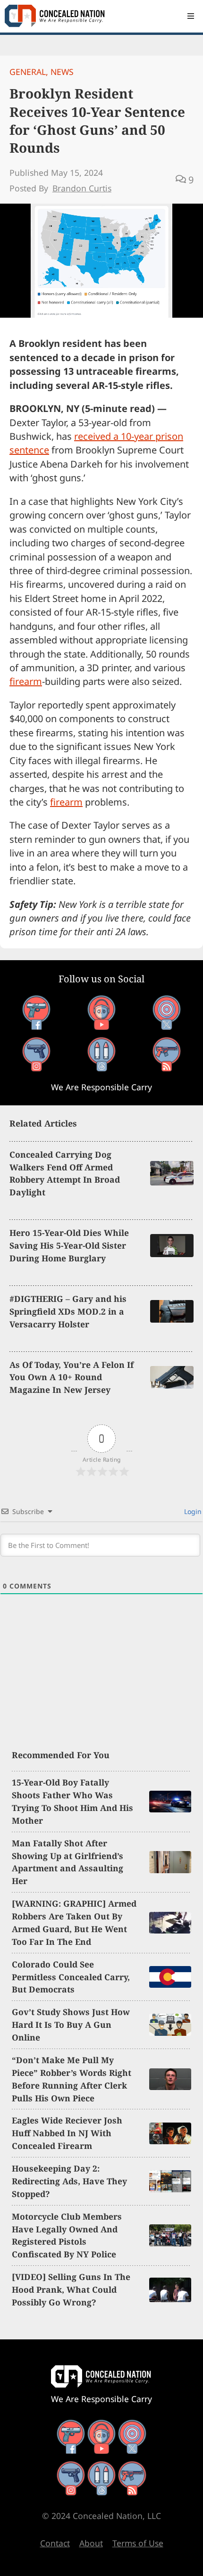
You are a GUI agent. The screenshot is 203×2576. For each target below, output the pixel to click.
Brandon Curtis (82, 188)
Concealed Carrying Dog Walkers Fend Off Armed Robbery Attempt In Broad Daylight (65, 1173)
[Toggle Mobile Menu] (191, 16)
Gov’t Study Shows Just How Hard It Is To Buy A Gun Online (71, 2025)
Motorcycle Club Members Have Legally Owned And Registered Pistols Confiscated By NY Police (67, 2235)
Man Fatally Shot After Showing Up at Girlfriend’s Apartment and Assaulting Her (68, 1862)
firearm (26, 681)
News (62, 72)
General (28, 72)
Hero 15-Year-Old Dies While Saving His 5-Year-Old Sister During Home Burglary (69, 1245)
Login (192, 1511)
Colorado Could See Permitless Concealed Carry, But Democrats (71, 1977)
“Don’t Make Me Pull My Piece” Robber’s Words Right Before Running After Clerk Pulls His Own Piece (72, 2079)
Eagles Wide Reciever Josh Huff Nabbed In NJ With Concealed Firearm (67, 2133)
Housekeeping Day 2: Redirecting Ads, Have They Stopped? (69, 2181)
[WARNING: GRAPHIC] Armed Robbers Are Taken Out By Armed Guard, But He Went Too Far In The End (74, 1922)
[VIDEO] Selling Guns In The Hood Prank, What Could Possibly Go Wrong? (71, 2289)
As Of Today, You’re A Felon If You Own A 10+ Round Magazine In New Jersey (72, 1377)
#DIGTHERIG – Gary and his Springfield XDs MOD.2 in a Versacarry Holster (68, 1311)
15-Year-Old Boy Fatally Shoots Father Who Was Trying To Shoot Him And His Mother (72, 1801)
